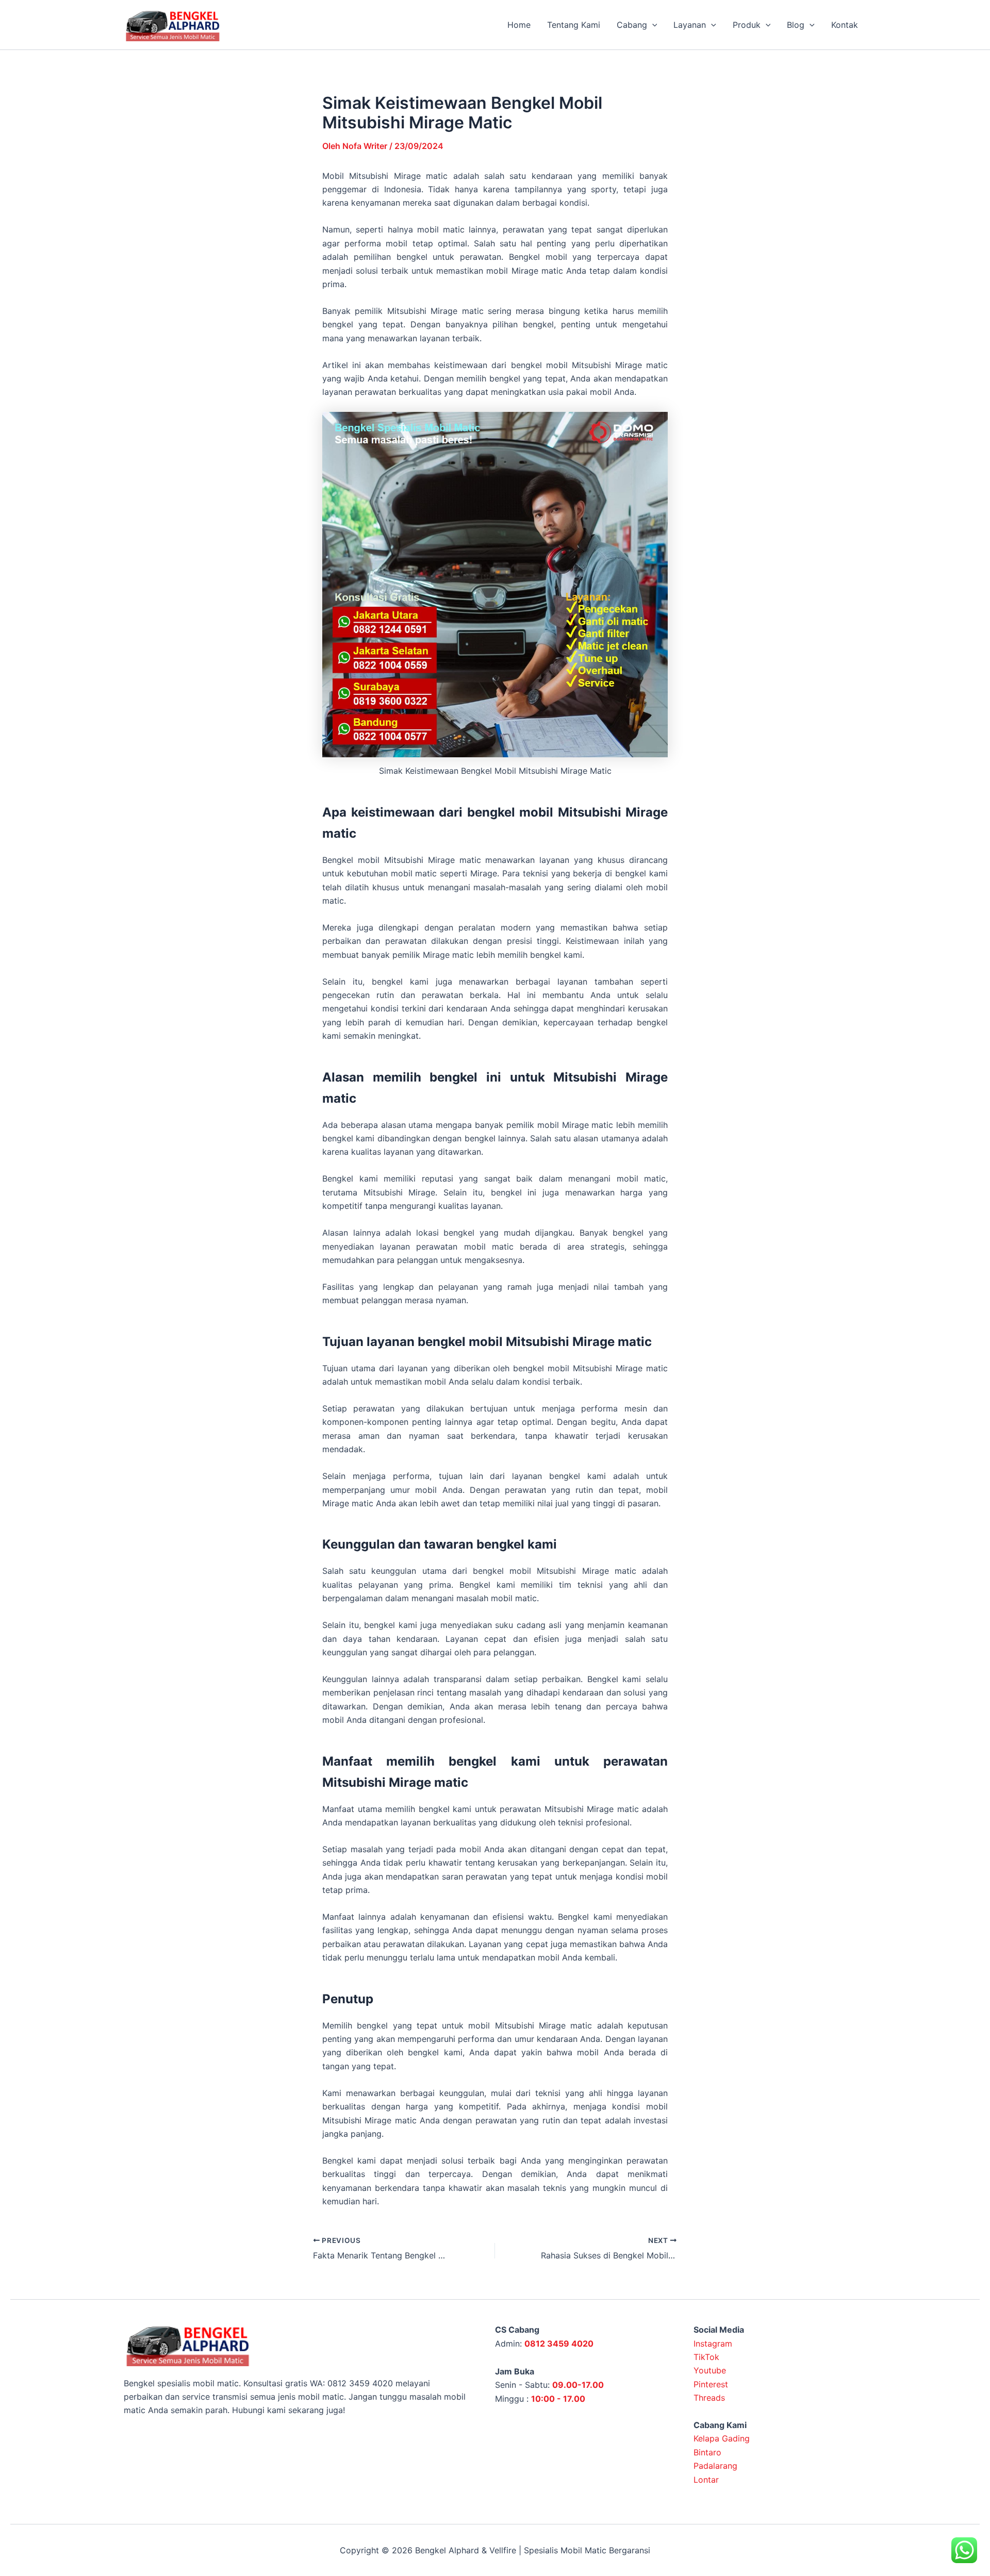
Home (519, 25)
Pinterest (711, 2384)
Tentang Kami (574, 25)
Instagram (713, 2344)
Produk (747, 25)
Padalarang (715, 2466)
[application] (652, 25)
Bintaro (707, 2452)
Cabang (632, 25)
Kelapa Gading (722, 2438)
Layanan (690, 25)
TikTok (706, 2357)
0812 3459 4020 (559, 2344)
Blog (796, 25)
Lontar (706, 2480)
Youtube (710, 2370)
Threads (709, 2398)
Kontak (845, 25)
